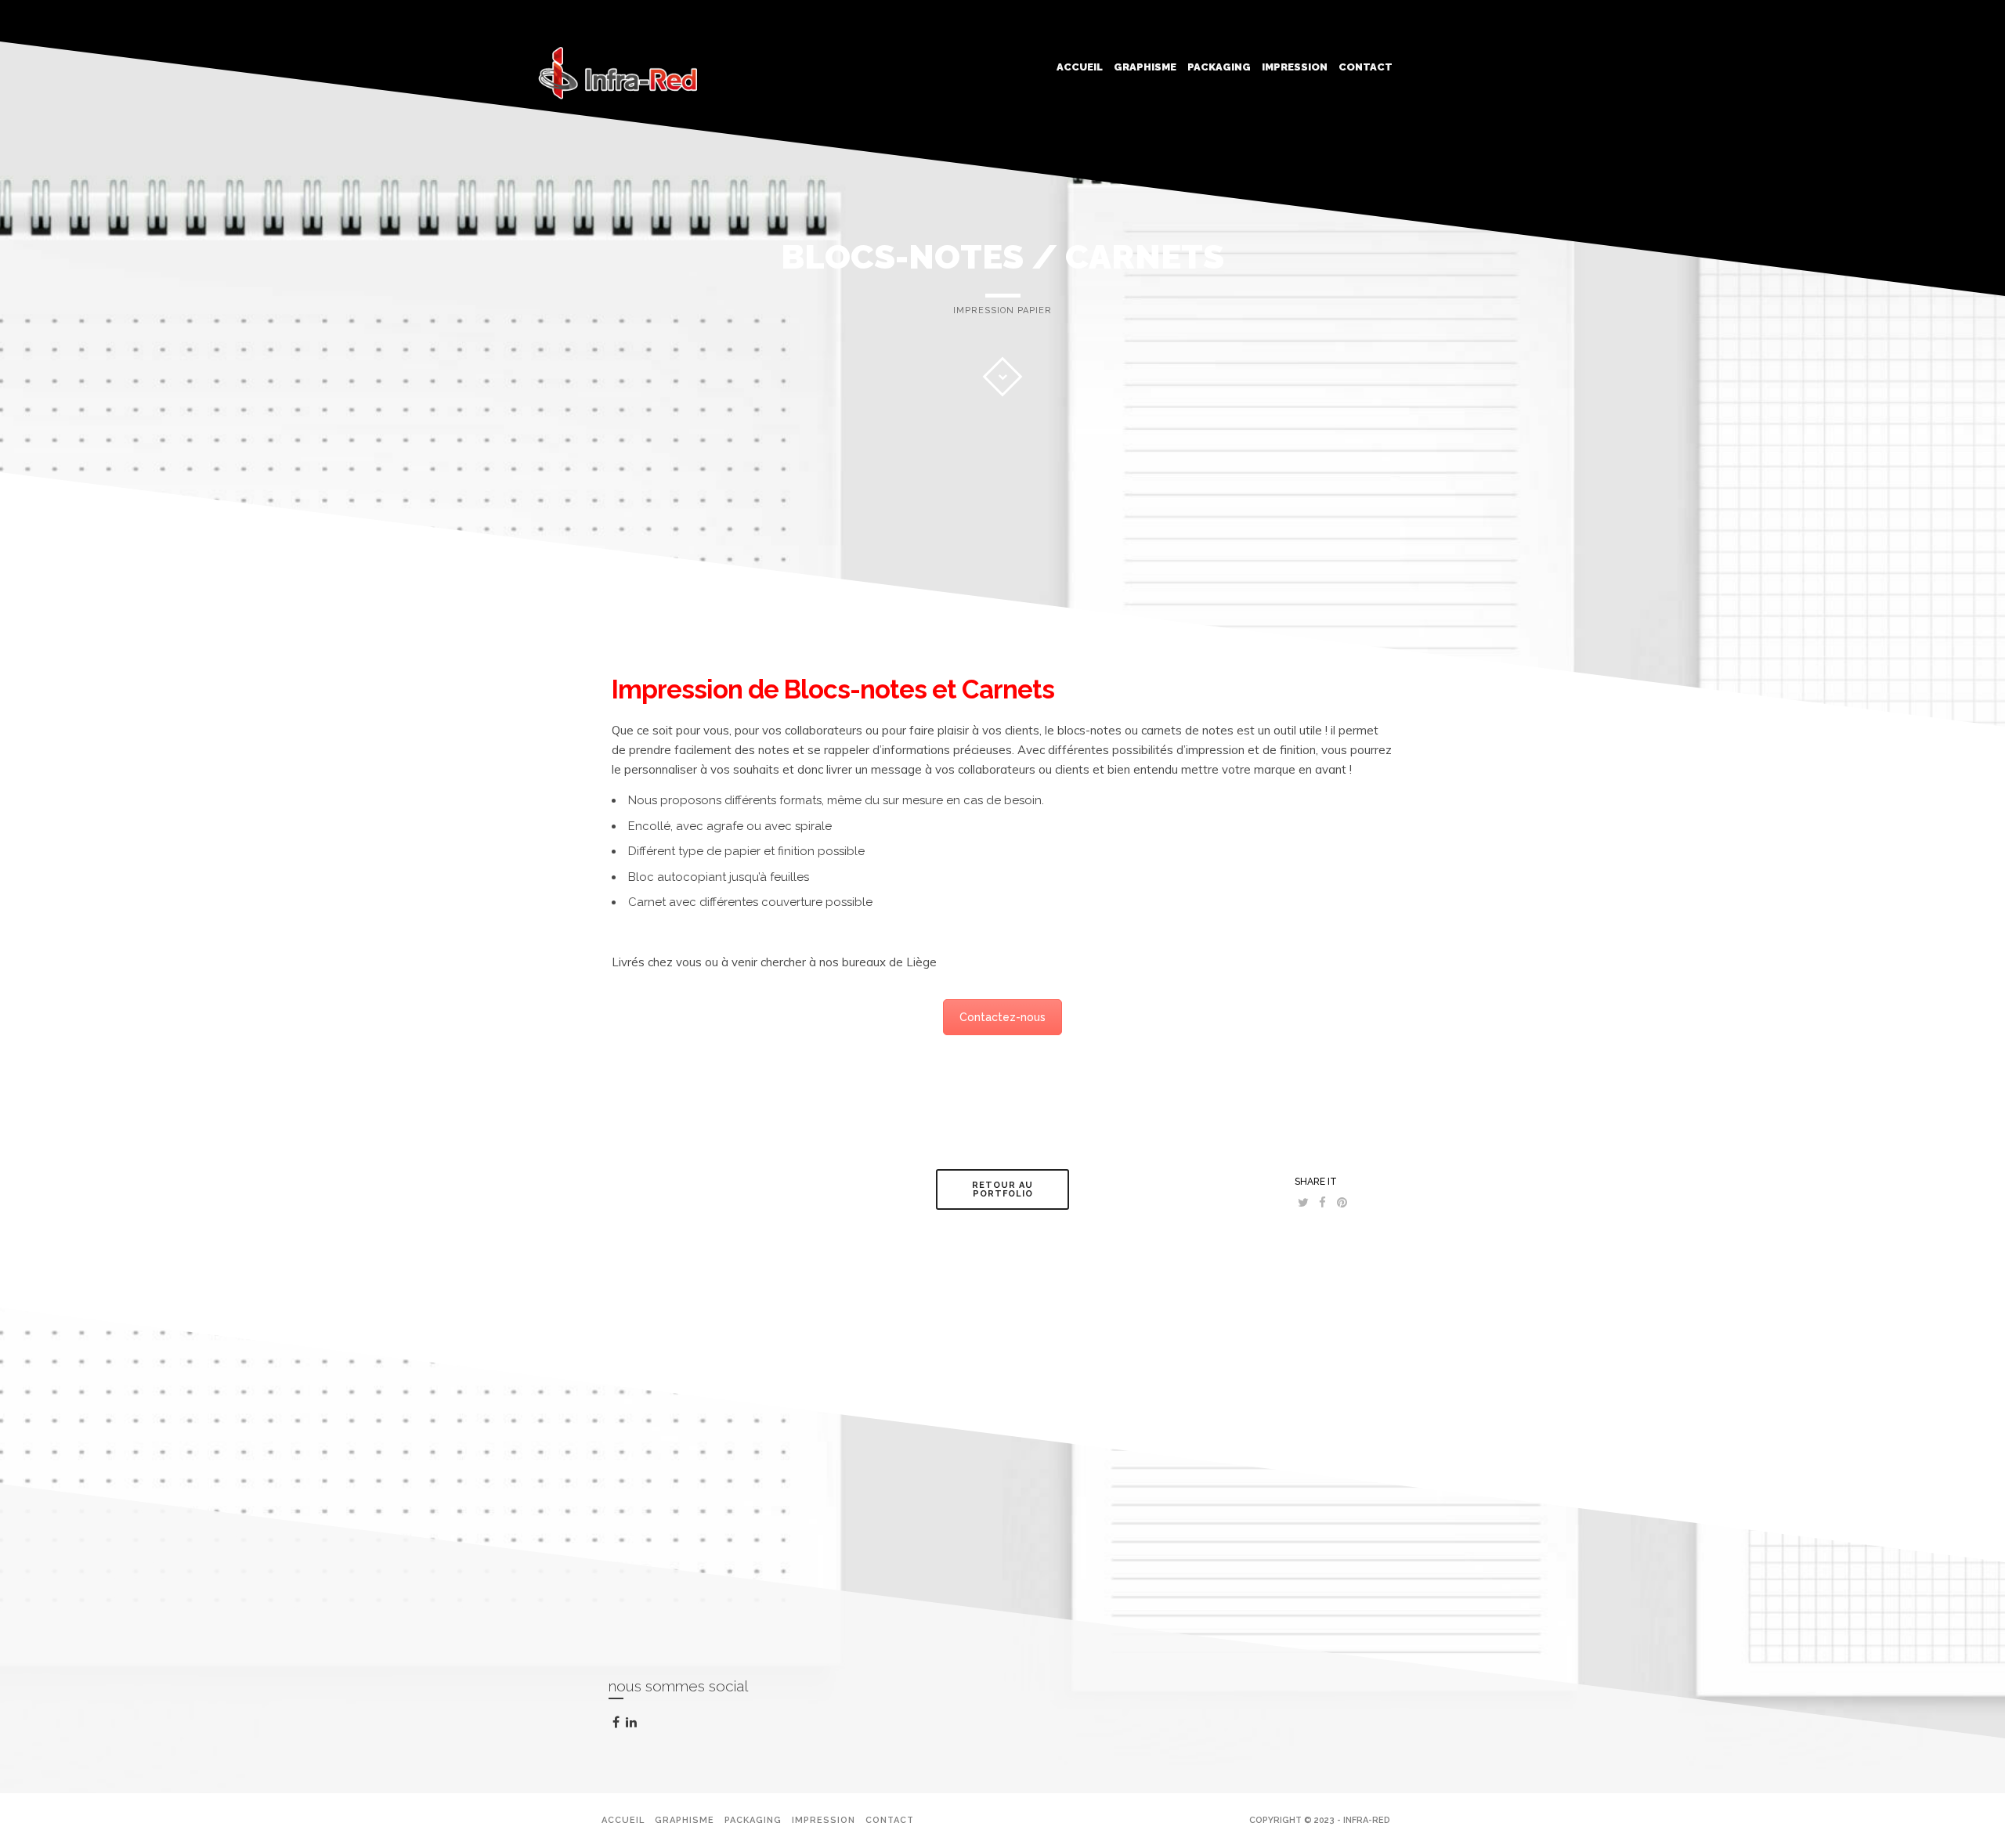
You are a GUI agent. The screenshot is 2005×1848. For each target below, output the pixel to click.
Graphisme (1145, 67)
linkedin (641, 1727)
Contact (1366, 67)
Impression (1295, 67)
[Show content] (1002, 377)
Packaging (1219, 67)
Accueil (1080, 67)
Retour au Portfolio (1002, 1189)
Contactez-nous (1002, 1017)
